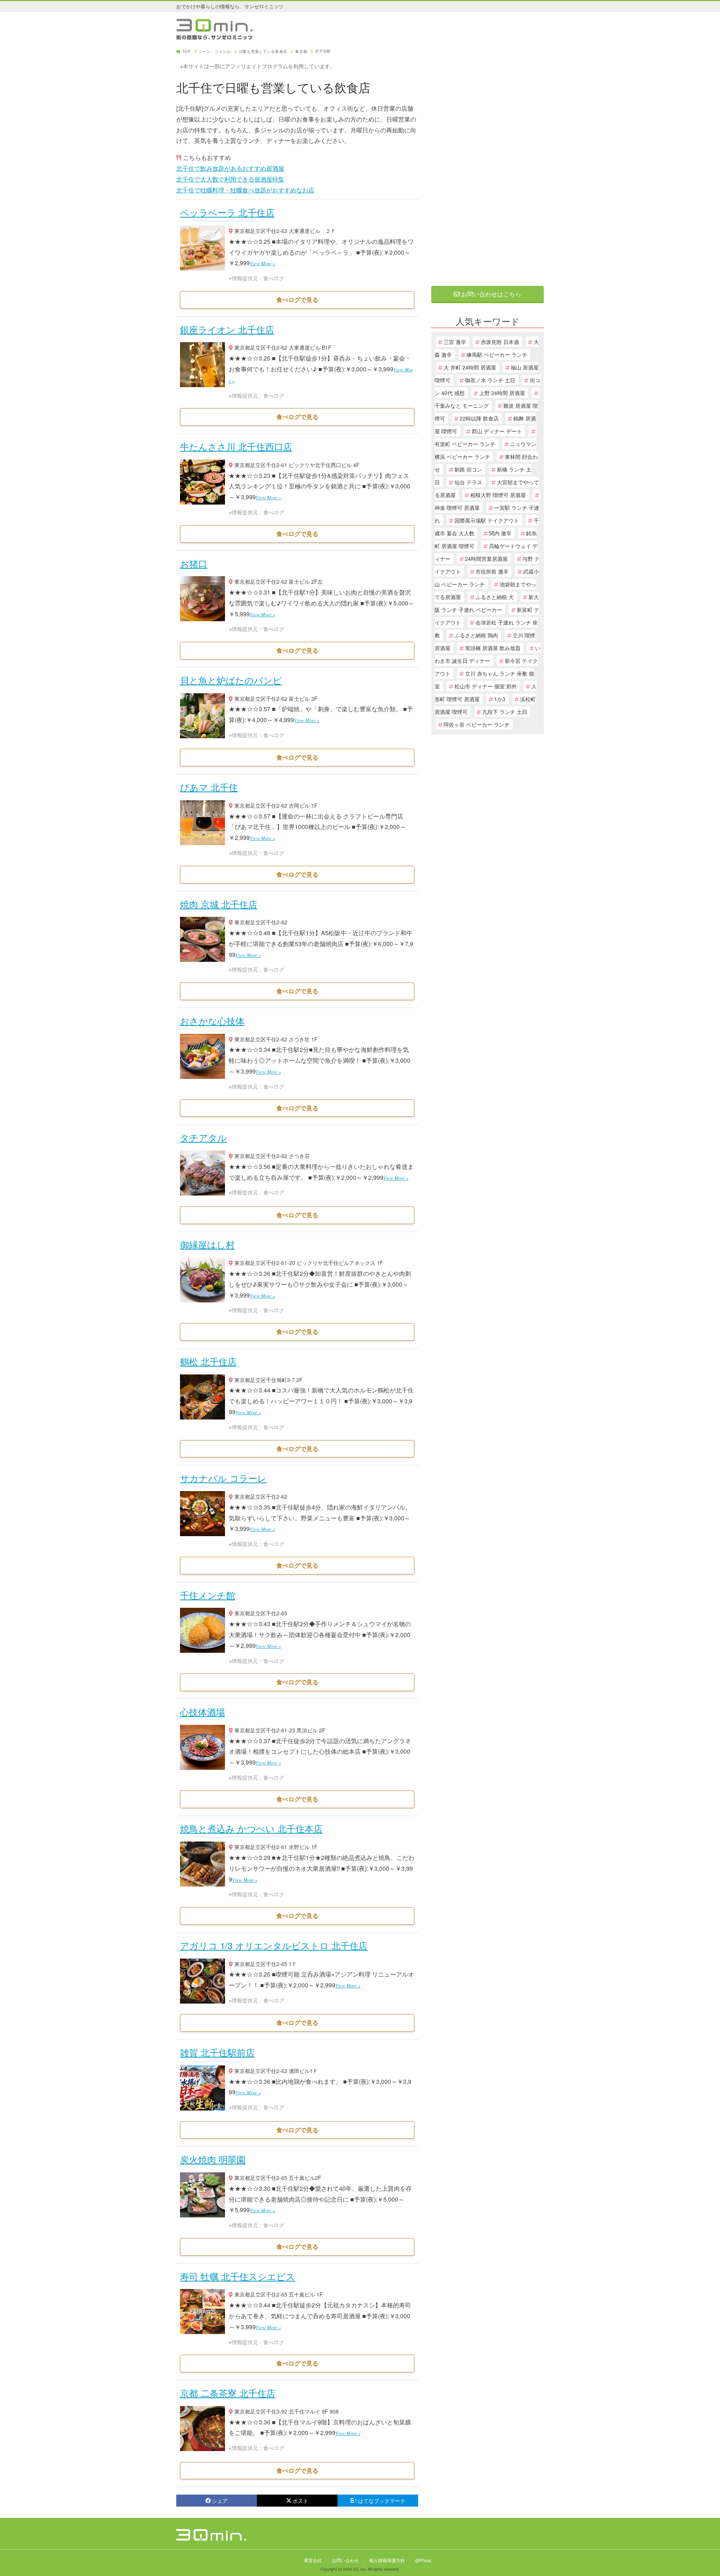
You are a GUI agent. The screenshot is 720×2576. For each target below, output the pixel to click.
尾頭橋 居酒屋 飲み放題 (493, 648)
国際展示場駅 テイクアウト (487, 520)
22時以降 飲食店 (479, 418)
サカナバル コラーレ (223, 1478)
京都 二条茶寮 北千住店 (228, 2393)
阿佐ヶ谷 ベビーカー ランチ (477, 724)
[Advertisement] (487, 162)
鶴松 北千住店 (208, 1361)
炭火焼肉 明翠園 (213, 2159)
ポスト (300, 2501)
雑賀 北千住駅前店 (217, 2052)
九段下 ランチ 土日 (505, 712)
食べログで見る (297, 300)
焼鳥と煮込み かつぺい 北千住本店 (251, 1828)
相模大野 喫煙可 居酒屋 (498, 495)
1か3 (500, 699)
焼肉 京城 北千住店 (219, 904)
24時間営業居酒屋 (486, 559)
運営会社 (313, 2560)
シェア (220, 2501)
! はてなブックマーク (380, 2501)
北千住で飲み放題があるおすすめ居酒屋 (230, 168)
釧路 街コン (468, 469)
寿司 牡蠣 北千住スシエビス (238, 2276)
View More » (262, 263)
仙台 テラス (468, 482)
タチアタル (203, 1137)
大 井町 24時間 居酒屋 (470, 367)
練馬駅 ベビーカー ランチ (497, 354)
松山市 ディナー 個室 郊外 (486, 686)
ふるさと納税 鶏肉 (476, 635)
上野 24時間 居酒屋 (502, 393)
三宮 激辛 (455, 342)
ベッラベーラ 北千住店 (227, 212)
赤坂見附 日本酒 (500, 342)
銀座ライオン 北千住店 (227, 329)
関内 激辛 (500, 533)
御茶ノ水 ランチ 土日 (490, 380)
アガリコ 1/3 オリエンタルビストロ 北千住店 (274, 1945)
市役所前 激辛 (492, 571)
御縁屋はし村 (207, 1244)
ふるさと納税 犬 (495, 597)
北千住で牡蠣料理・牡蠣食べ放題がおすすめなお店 (245, 190)
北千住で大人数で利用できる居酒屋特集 (230, 179)
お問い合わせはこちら (490, 294)
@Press (423, 2560)
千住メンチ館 (208, 1595)
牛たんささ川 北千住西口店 (236, 446)
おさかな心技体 (212, 1021)
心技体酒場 (202, 1712)
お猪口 (194, 563)
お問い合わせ (345, 2560)
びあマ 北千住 (209, 787)
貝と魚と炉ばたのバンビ (231, 680)
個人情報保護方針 (387, 2560)
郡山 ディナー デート (497, 431)
